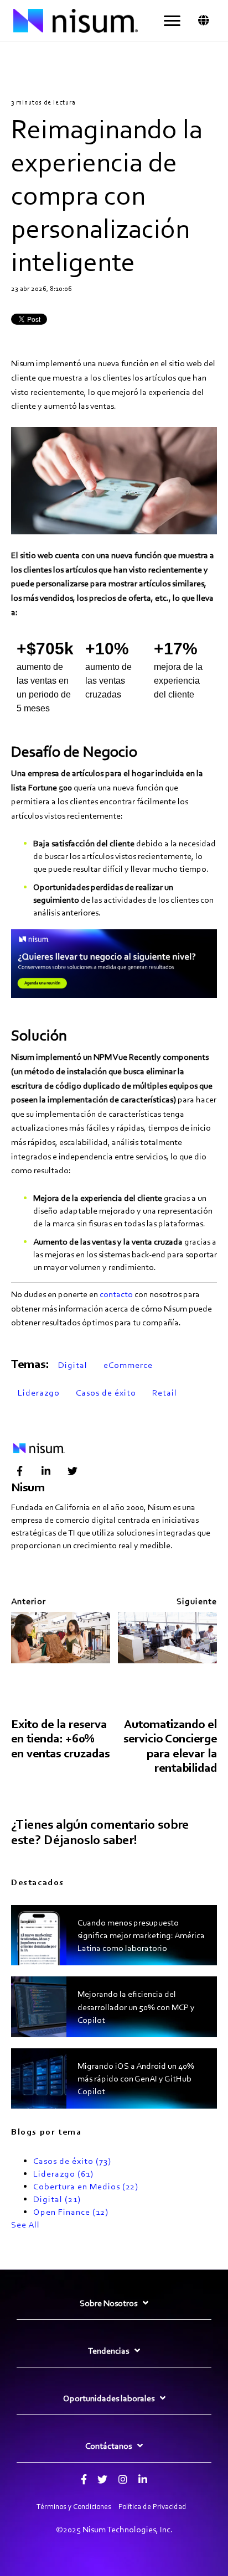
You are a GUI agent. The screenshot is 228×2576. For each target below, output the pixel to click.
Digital (73, 1365)
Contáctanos (108, 2446)
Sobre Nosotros (108, 2303)
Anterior (28, 1601)
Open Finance (71, 2212)
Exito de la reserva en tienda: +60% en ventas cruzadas (60, 1739)
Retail (165, 1393)
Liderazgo (39, 1393)
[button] (172, 21)
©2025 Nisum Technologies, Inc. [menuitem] (114, 2529)
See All (25, 2224)
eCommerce (128, 1365)
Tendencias (108, 2351)
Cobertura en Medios (86, 2186)
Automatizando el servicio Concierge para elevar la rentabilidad (170, 1746)
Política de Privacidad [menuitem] (152, 2507)
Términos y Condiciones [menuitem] (74, 2507)
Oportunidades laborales (109, 2398)
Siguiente (197, 1601)
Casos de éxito (106, 1393)
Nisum (28, 1487)
